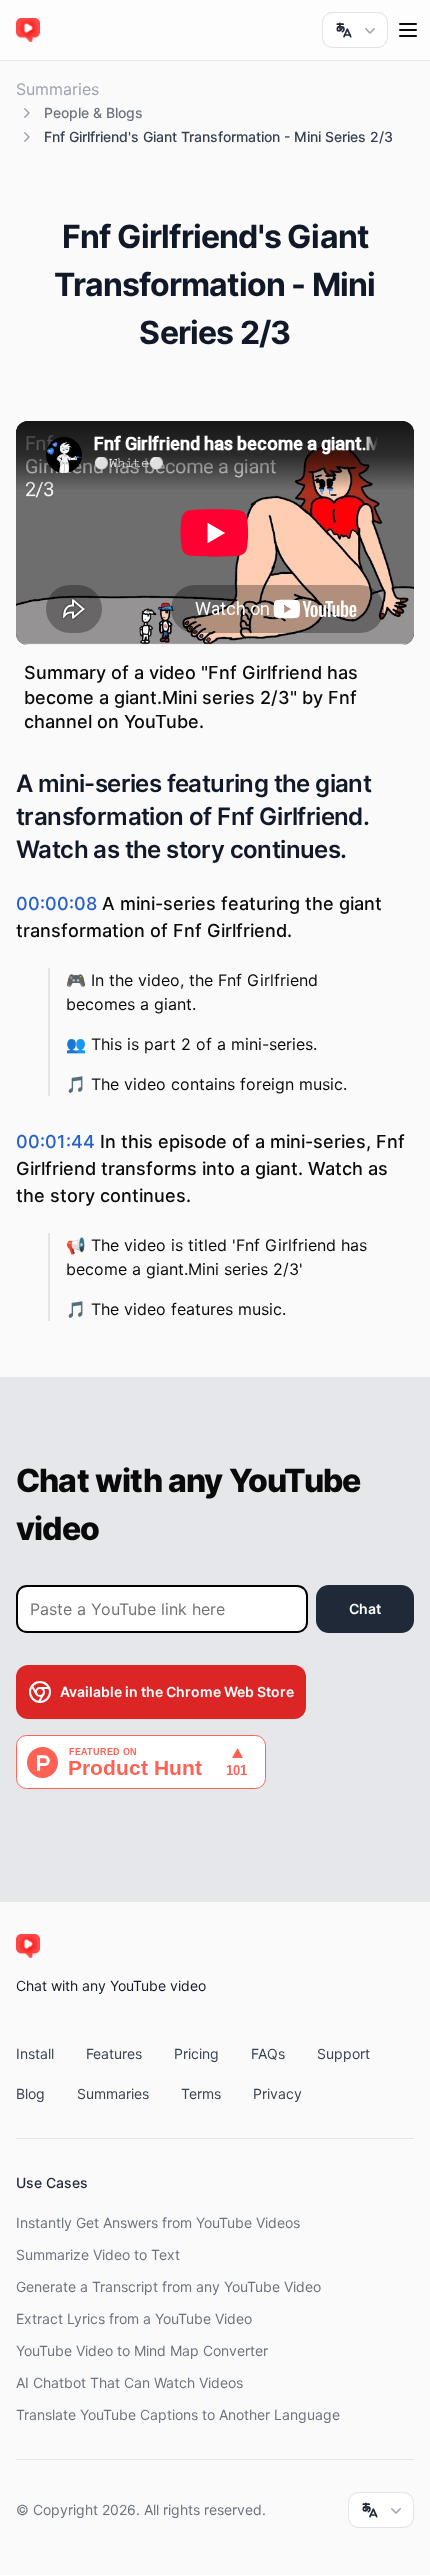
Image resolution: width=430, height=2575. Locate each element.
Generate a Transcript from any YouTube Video (168, 2286)
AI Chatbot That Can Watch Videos (129, 2382)
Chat (365, 1608)
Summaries (57, 89)
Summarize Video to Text (98, 2254)
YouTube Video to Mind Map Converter (142, 2350)
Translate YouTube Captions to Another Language (178, 2414)
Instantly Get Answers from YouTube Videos (158, 2222)
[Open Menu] (408, 30)
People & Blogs (93, 112)
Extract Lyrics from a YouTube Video (134, 2318)
